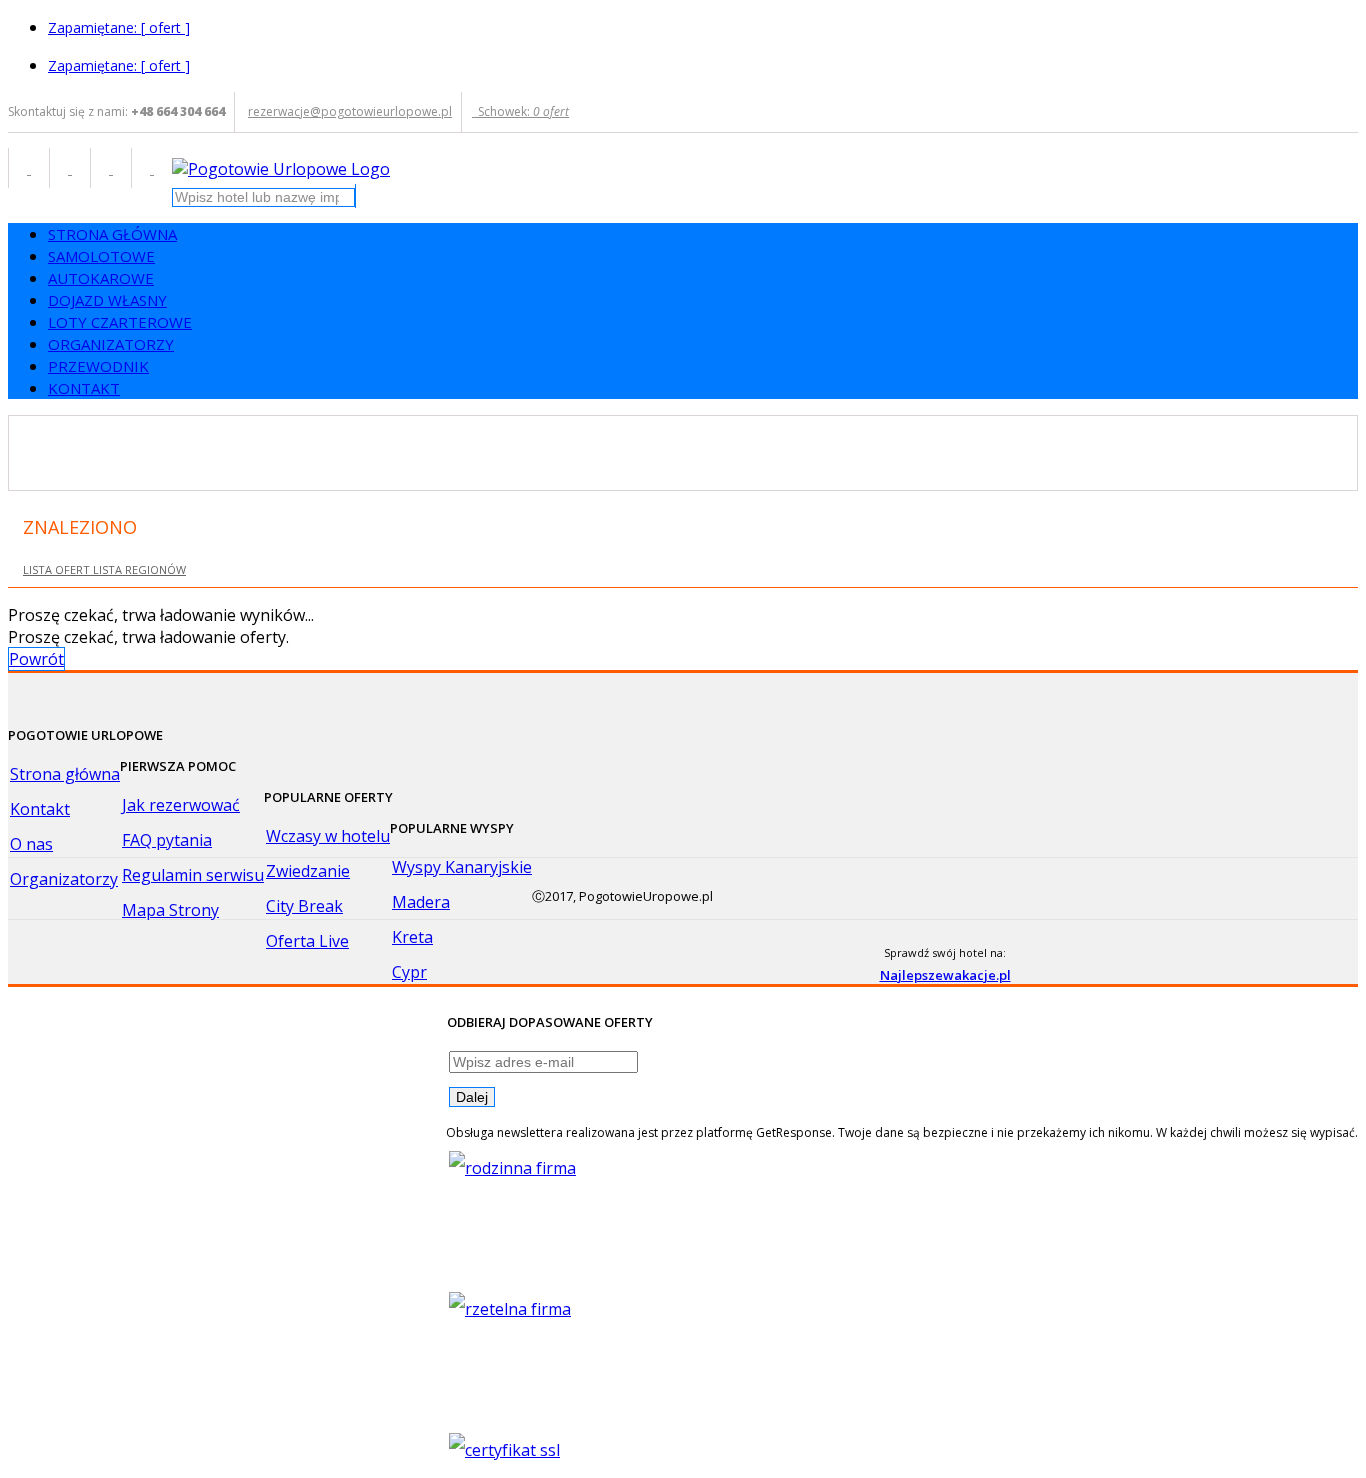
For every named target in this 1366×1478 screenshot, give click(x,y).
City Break (304, 906)
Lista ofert (58, 569)
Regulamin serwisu (193, 875)
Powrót (36, 659)
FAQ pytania (167, 840)
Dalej (472, 1097)
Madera (421, 902)
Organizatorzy (64, 879)
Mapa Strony (170, 910)
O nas (31, 844)
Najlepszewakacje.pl (945, 975)
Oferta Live (307, 941)
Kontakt (40, 809)
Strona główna (65, 774)
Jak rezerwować (181, 805)
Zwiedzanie (308, 871)
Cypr (409, 972)
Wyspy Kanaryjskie (462, 867)
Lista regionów (139, 569)
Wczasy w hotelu (328, 836)
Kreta (412, 937)
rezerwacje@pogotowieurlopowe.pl (350, 111)
